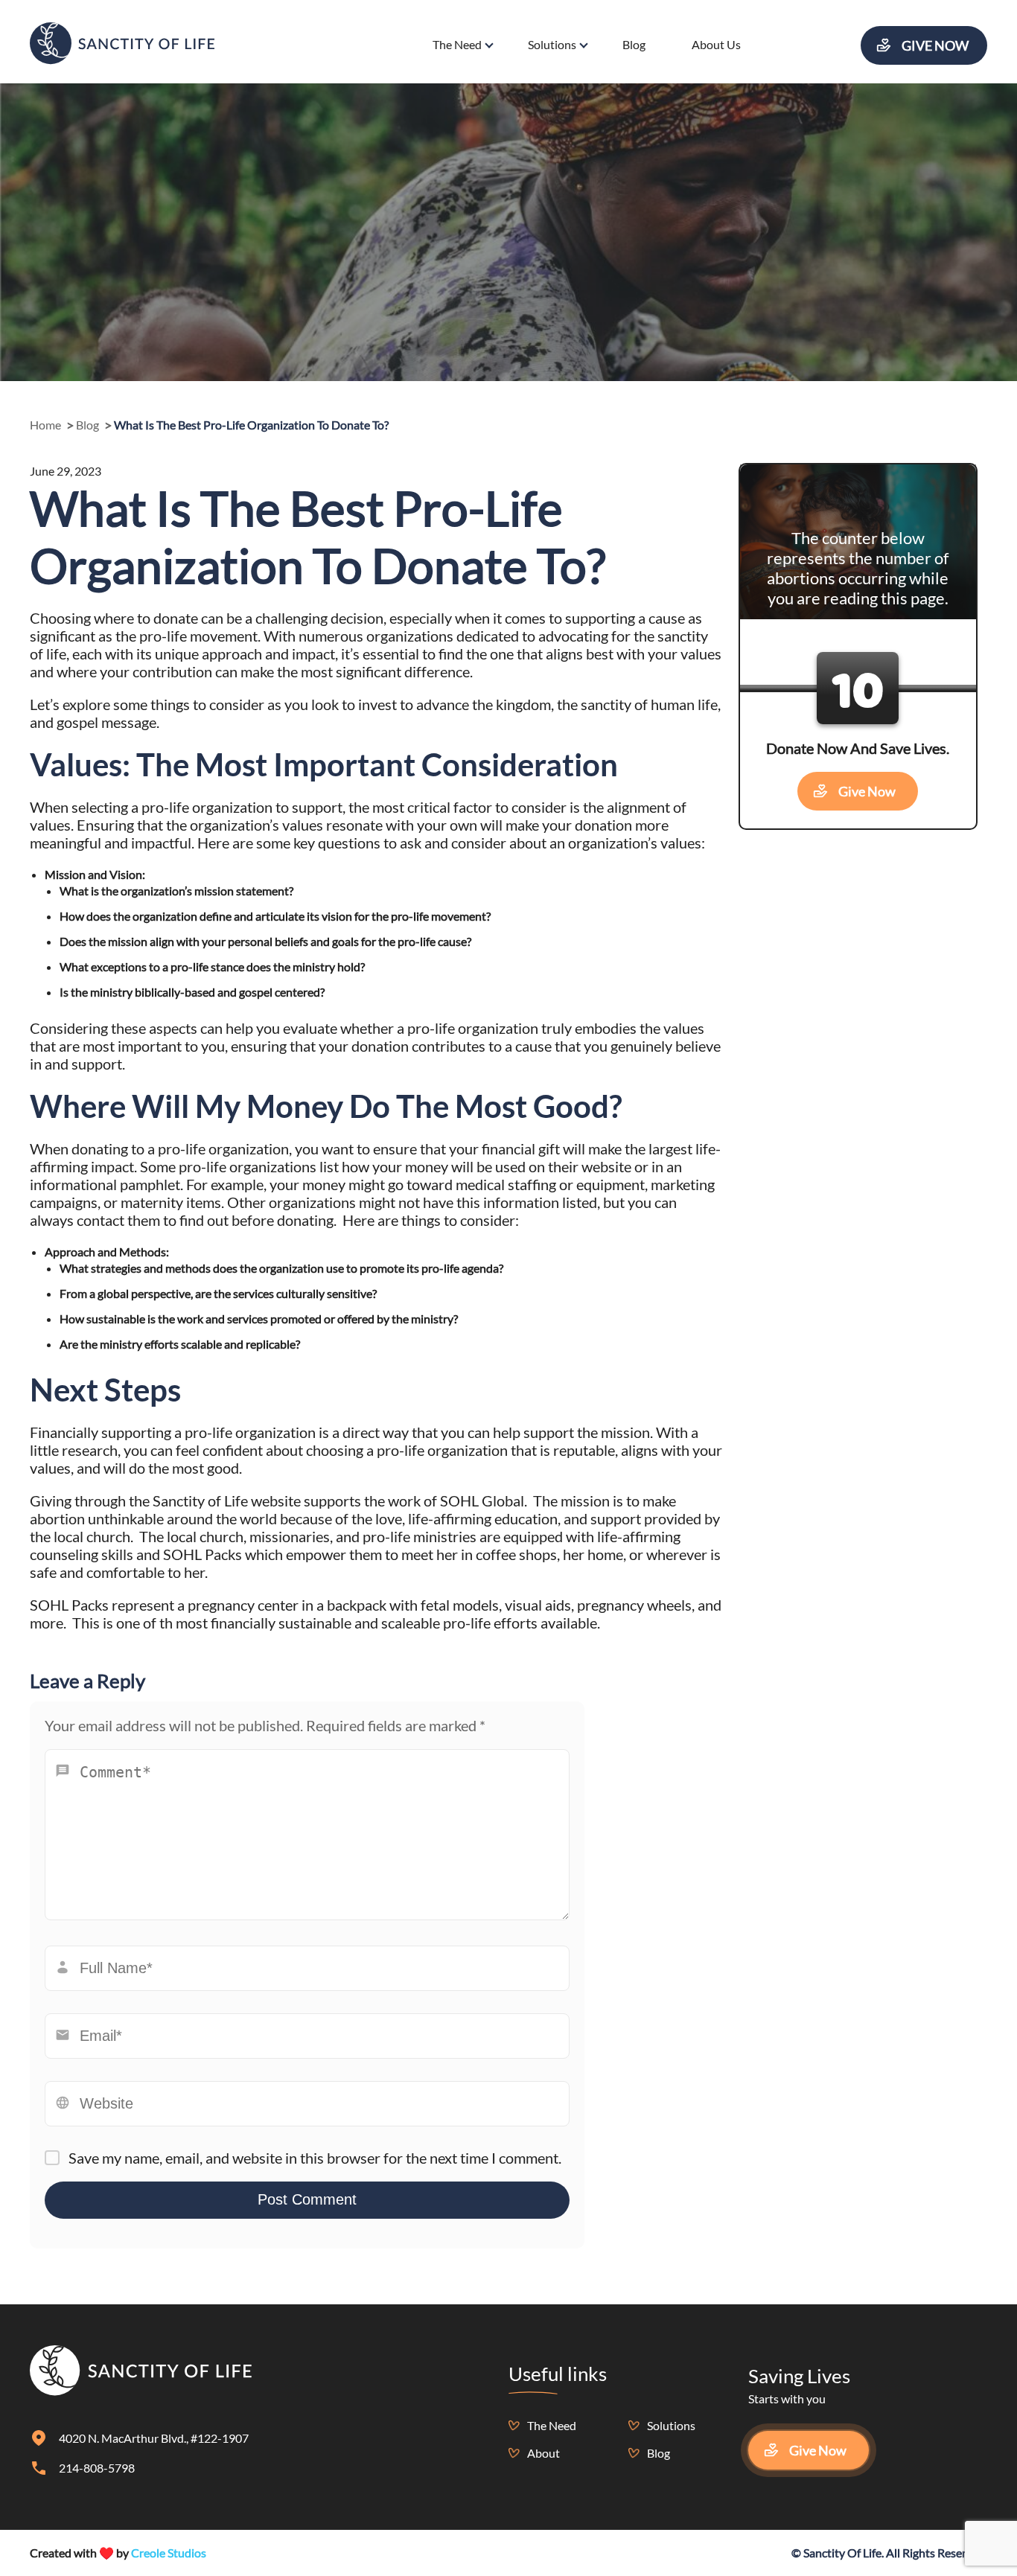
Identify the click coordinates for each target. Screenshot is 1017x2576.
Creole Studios (169, 2553)
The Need (457, 44)
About (543, 2453)
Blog (634, 44)
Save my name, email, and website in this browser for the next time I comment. (315, 2158)
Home (45, 425)
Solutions (552, 44)
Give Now (935, 45)
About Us (716, 44)
